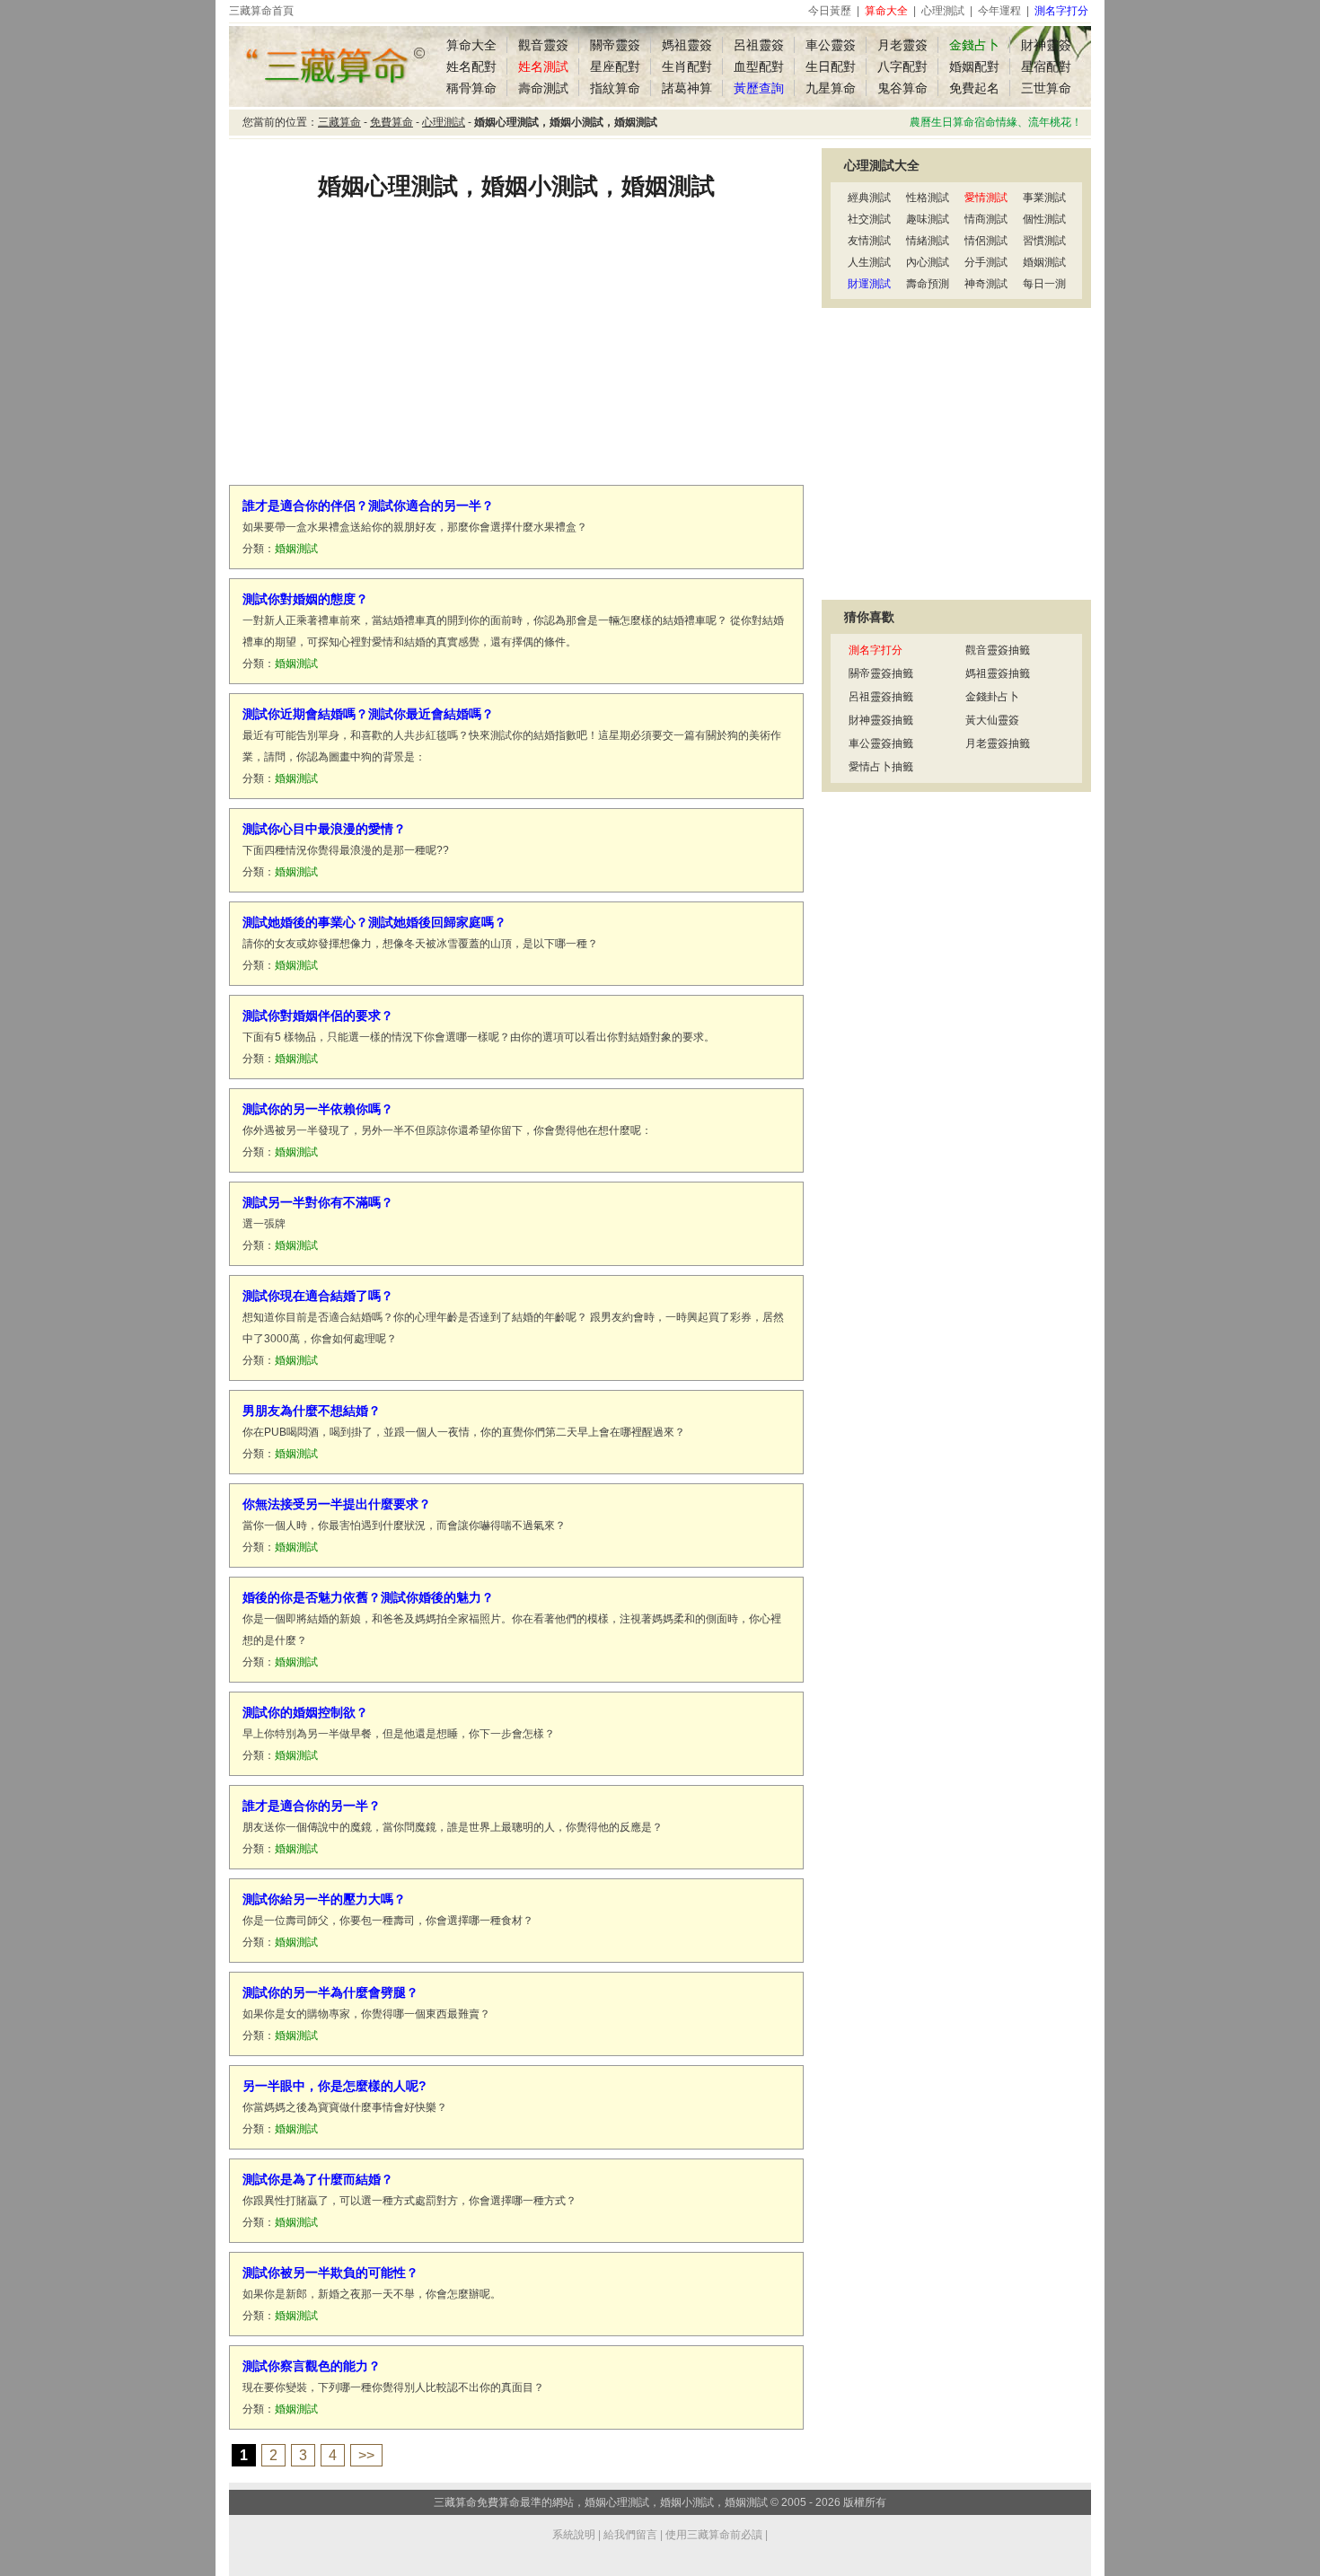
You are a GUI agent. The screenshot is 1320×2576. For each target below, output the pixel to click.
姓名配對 (471, 66)
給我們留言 (630, 2535)
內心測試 (928, 262)
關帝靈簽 (615, 45)
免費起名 (974, 88)
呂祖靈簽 (759, 45)
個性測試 (1044, 219)
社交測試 (869, 219)
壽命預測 (928, 284)
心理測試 (943, 11)
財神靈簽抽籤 (881, 720)
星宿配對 (1046, 66)
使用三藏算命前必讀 (714, 2535)
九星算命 (831, 88)
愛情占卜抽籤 (881, 767)
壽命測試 (543, 88)
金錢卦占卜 (992, 697)
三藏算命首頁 (261, 11)
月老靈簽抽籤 (998, 743)
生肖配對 (687, 66)
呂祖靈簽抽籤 (881, 697)
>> (366, 2455)
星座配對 (615, 66)
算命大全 (471, 45)
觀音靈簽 (543, 45)
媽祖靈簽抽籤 (998, 673)
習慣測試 (1044, 241)
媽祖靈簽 (687, 45)
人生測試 (869, 262)
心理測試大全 (882, 165)
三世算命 (1046, 88)
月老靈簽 (902, 45)
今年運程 (999, 11)
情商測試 (986, 219)
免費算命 (392, 122)
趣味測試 (928, 219)
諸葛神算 (687, 88)
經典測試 (869, 198)
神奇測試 (986, 284)
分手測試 (986, 262)
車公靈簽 (831, 45)
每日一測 (1044, 284)
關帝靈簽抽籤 (881, 673)
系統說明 (574, 2535)
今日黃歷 (830, 11)
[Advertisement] (516, 355)
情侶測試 (986, 241)
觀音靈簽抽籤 (998, 650)
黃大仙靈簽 (992, 720)
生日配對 (831, 66)
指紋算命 (615, 88)
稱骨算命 (471, 88)
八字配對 (902, 66)
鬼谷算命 (902, 88)
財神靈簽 (1046, 45)
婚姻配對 (974, 66)
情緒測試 (928, 241)
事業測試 (1044, 198)
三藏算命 (339, 122)
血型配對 (759, 66)
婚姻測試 (1044, 262)
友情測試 (869, 241)
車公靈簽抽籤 (881, 743)
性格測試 (928, 198)
